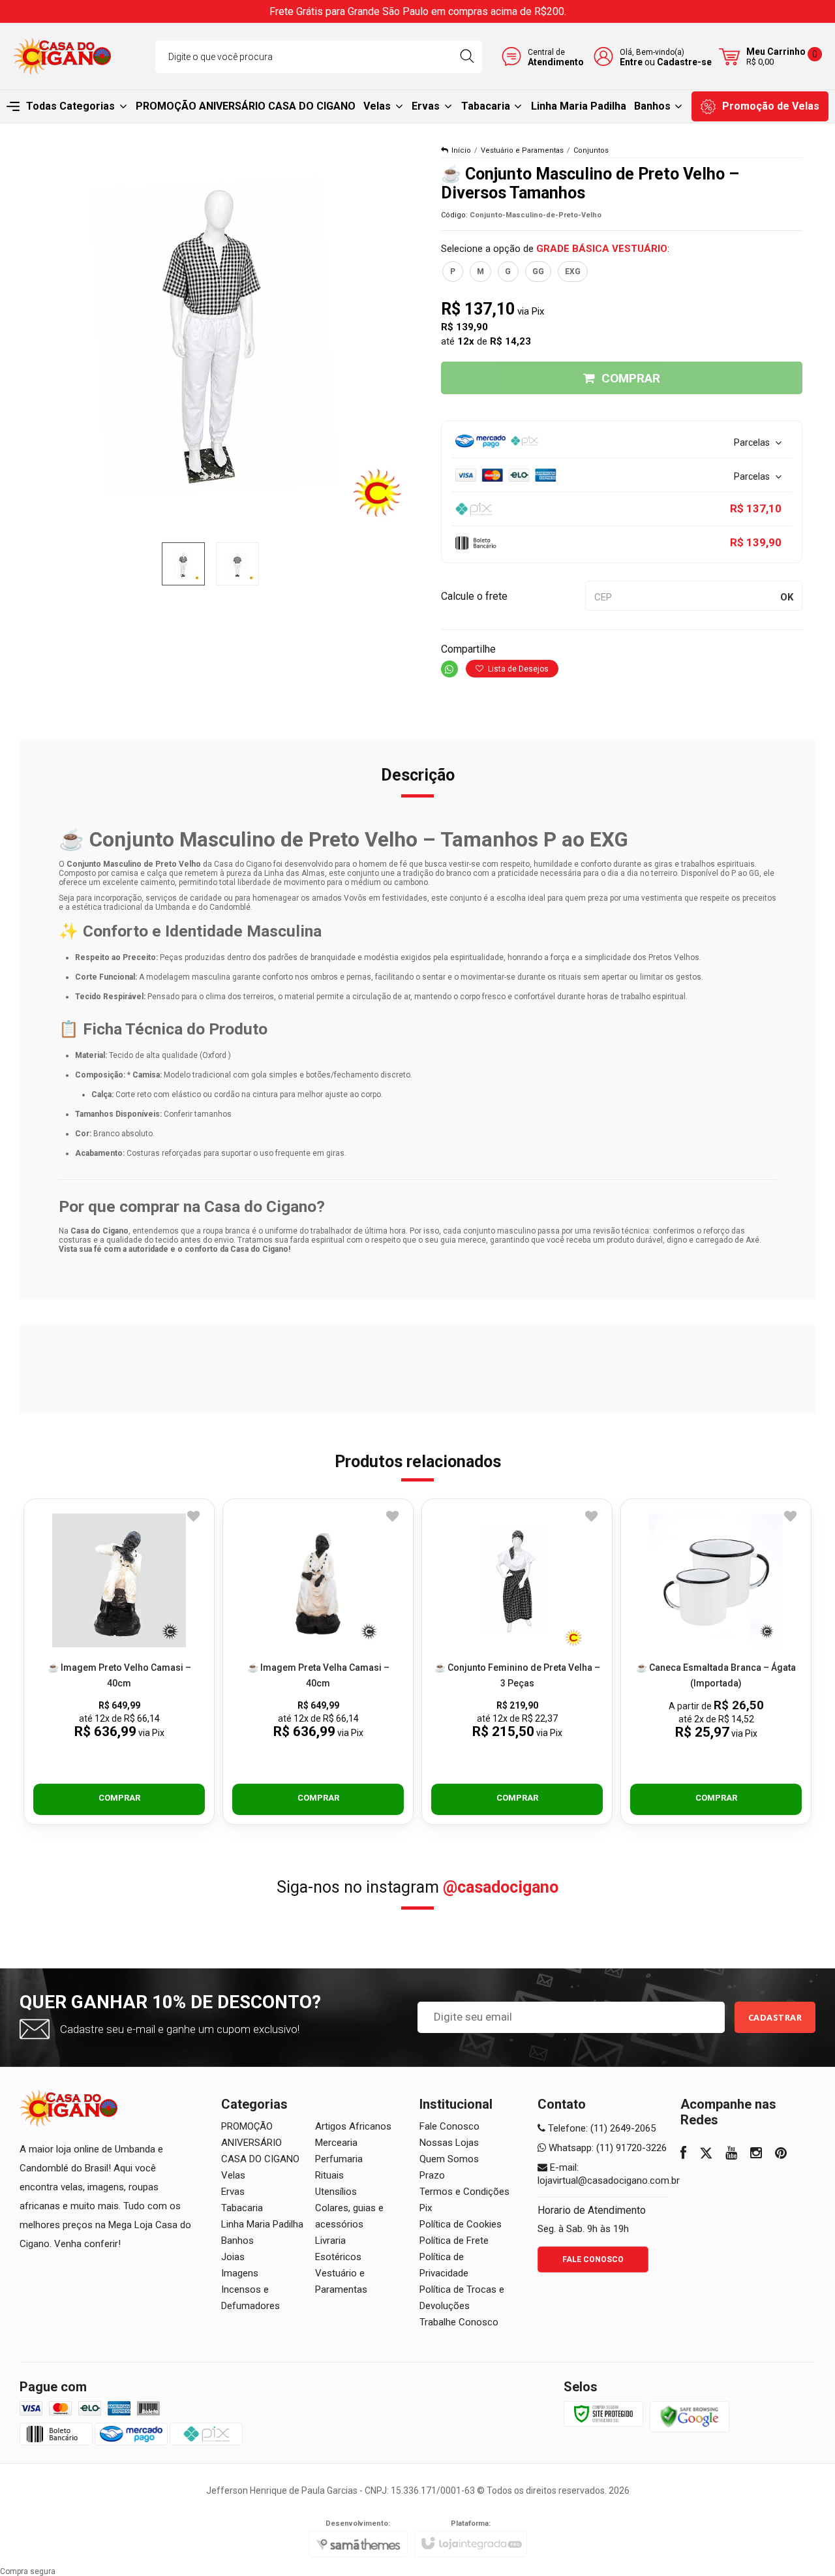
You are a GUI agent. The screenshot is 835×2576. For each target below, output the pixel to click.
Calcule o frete (474, 596)
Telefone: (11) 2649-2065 (600, 2128)
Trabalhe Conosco (459, 2322)
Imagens (240, 2273)
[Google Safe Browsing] (690, 2416)
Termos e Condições (464, 2192)
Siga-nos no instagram (417, 1887)
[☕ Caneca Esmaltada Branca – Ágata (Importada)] (716, 1662)
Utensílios (336, 2192)
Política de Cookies (461, 2224)
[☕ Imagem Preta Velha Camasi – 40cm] (318, 1662)
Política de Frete (454, 2241)
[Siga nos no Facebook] (683, 2154)
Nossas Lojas (449, 2143)
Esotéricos (338, 2257)
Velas (233, 2175)
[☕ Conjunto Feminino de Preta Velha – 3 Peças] (517, 1662)
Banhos (237, 2241)
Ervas (233, 2192)
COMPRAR (631, 378)
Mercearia (336, 2143)
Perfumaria (339, 2159)
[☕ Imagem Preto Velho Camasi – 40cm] (119, 1662)
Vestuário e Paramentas (522, 150)
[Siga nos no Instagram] (756, 2154)
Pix (426, 2208)
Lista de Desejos (517, 669)
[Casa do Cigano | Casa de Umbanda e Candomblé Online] (62, 56)
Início (461, 150)
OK (787, 597)
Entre (631, 62)
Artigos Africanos (353, 2126)
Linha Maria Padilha (262, 2224)
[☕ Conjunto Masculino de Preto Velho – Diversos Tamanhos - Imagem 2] (237, 564)
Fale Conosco (449, 2126)
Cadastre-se (684, 62)
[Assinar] (775, 2017)
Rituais (329, 2175)
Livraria (330, 2241)
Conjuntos (591, 150)
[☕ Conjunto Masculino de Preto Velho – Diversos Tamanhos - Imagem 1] (183, 564)
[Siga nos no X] (706, 2154)
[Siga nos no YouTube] (731, 2154)
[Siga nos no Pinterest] (781, 2154)
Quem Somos (449, 2159)
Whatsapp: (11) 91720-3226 (606, 2148)
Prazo (432, 2175)
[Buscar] (467, 57)
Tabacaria (242, 2208)
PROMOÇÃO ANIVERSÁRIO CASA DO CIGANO (260, 2143)
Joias (233, 2257)
